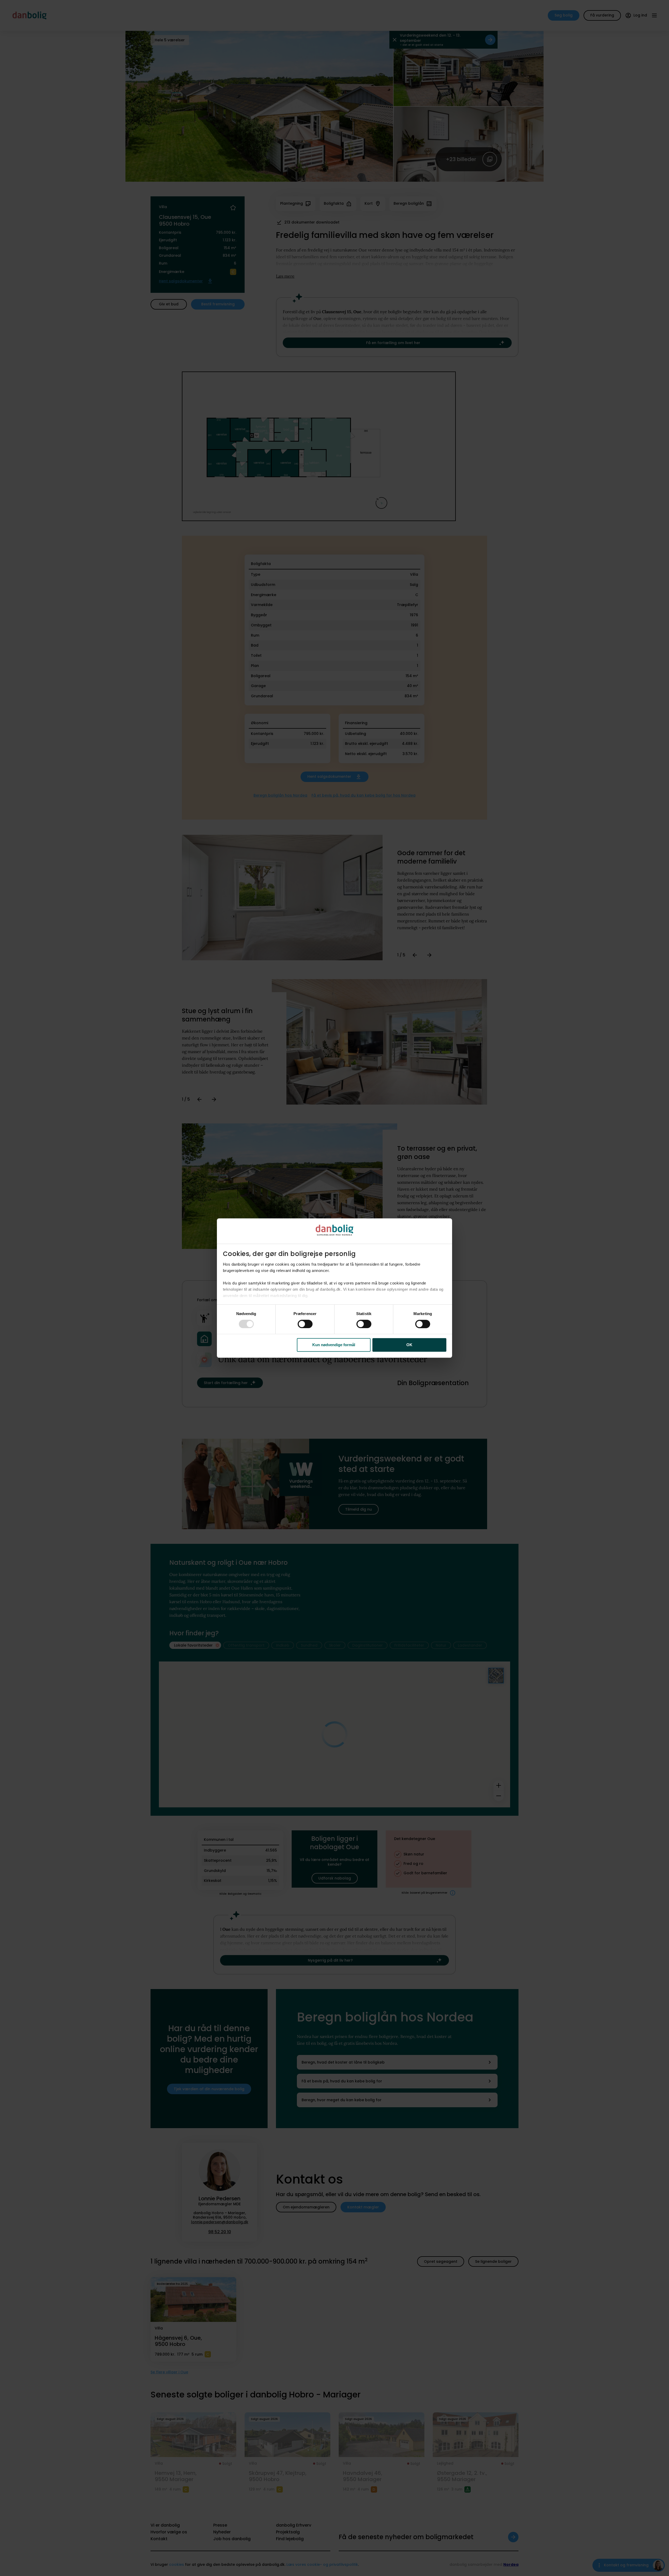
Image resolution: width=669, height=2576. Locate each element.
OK (409, 1345)
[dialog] (334, 1288)
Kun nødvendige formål (334, 1345)
